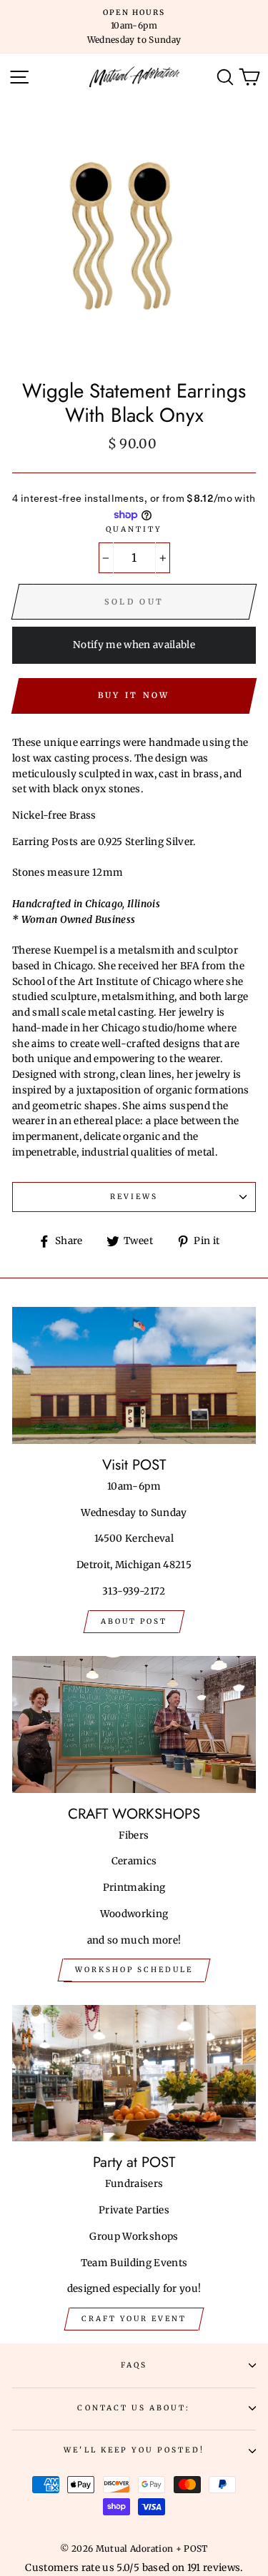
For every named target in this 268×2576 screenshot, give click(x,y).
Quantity (134, 529)
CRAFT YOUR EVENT (134, 2319)
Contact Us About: (134, 2408)
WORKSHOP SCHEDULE (134, 1970)
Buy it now (134, 695)
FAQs (134, 2365)
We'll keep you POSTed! (134, 2450)
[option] (134, 27)
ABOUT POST (134, 1621)
